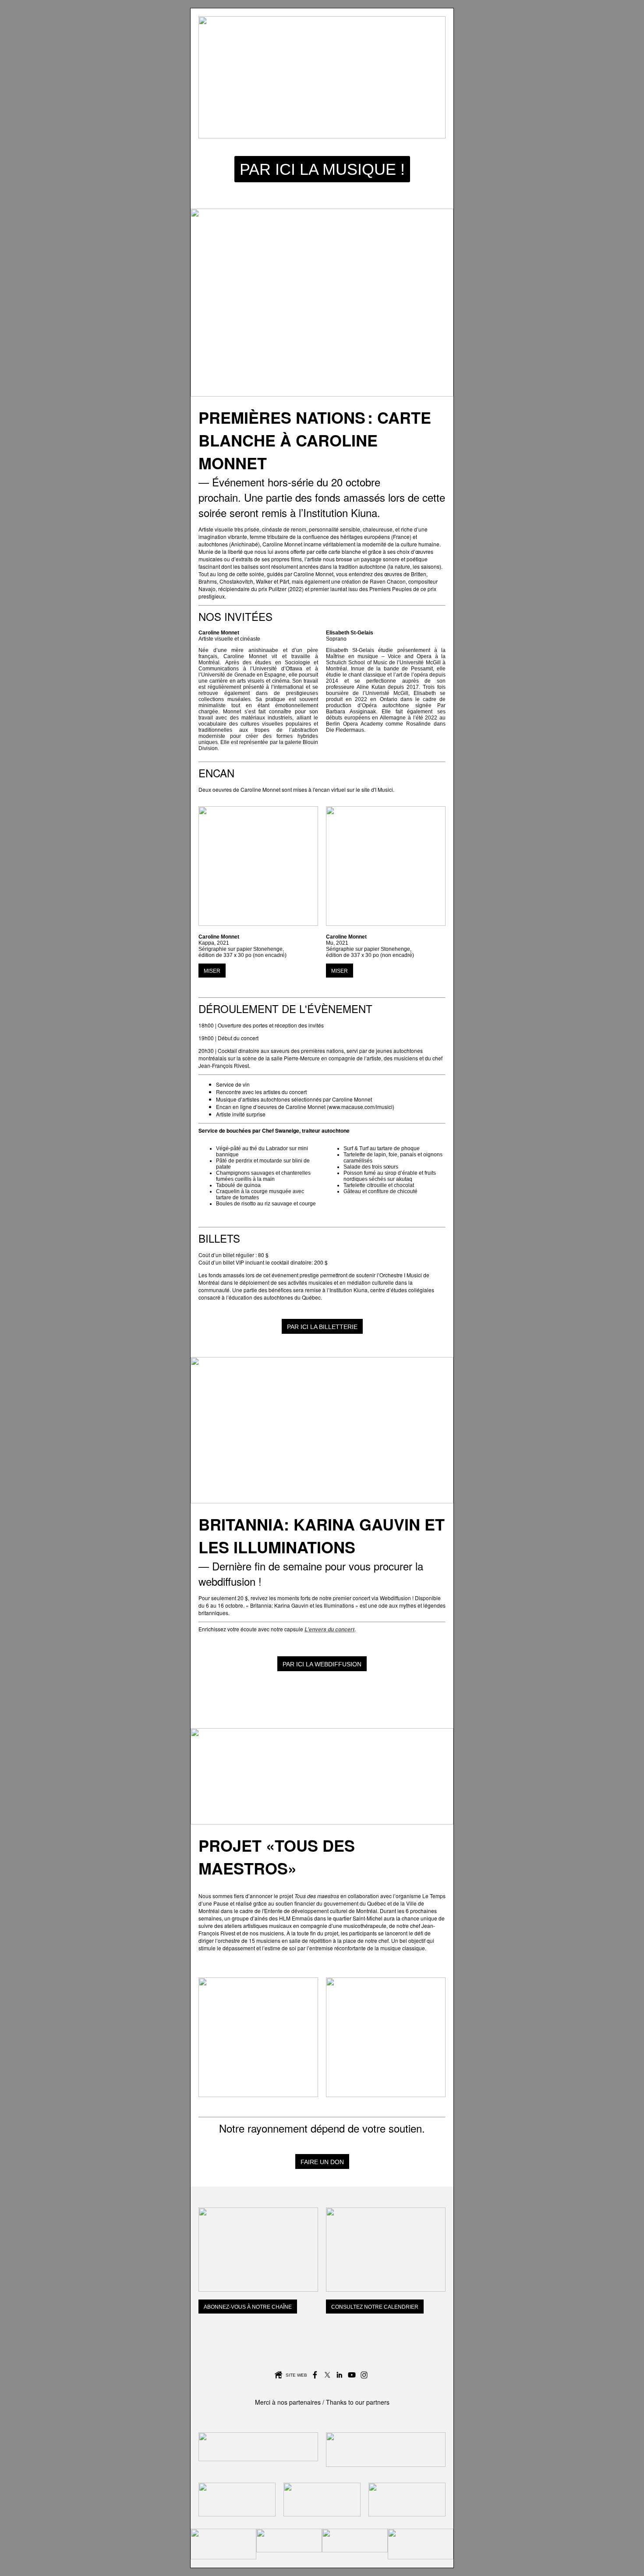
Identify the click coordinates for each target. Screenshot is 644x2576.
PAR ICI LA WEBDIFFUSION (322, 1664)
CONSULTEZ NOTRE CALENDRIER (375, 2307)
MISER (212, 971)
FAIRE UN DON (322, 2162)
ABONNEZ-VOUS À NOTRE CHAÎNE (248, 2307)
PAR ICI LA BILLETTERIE (322, 1327)
